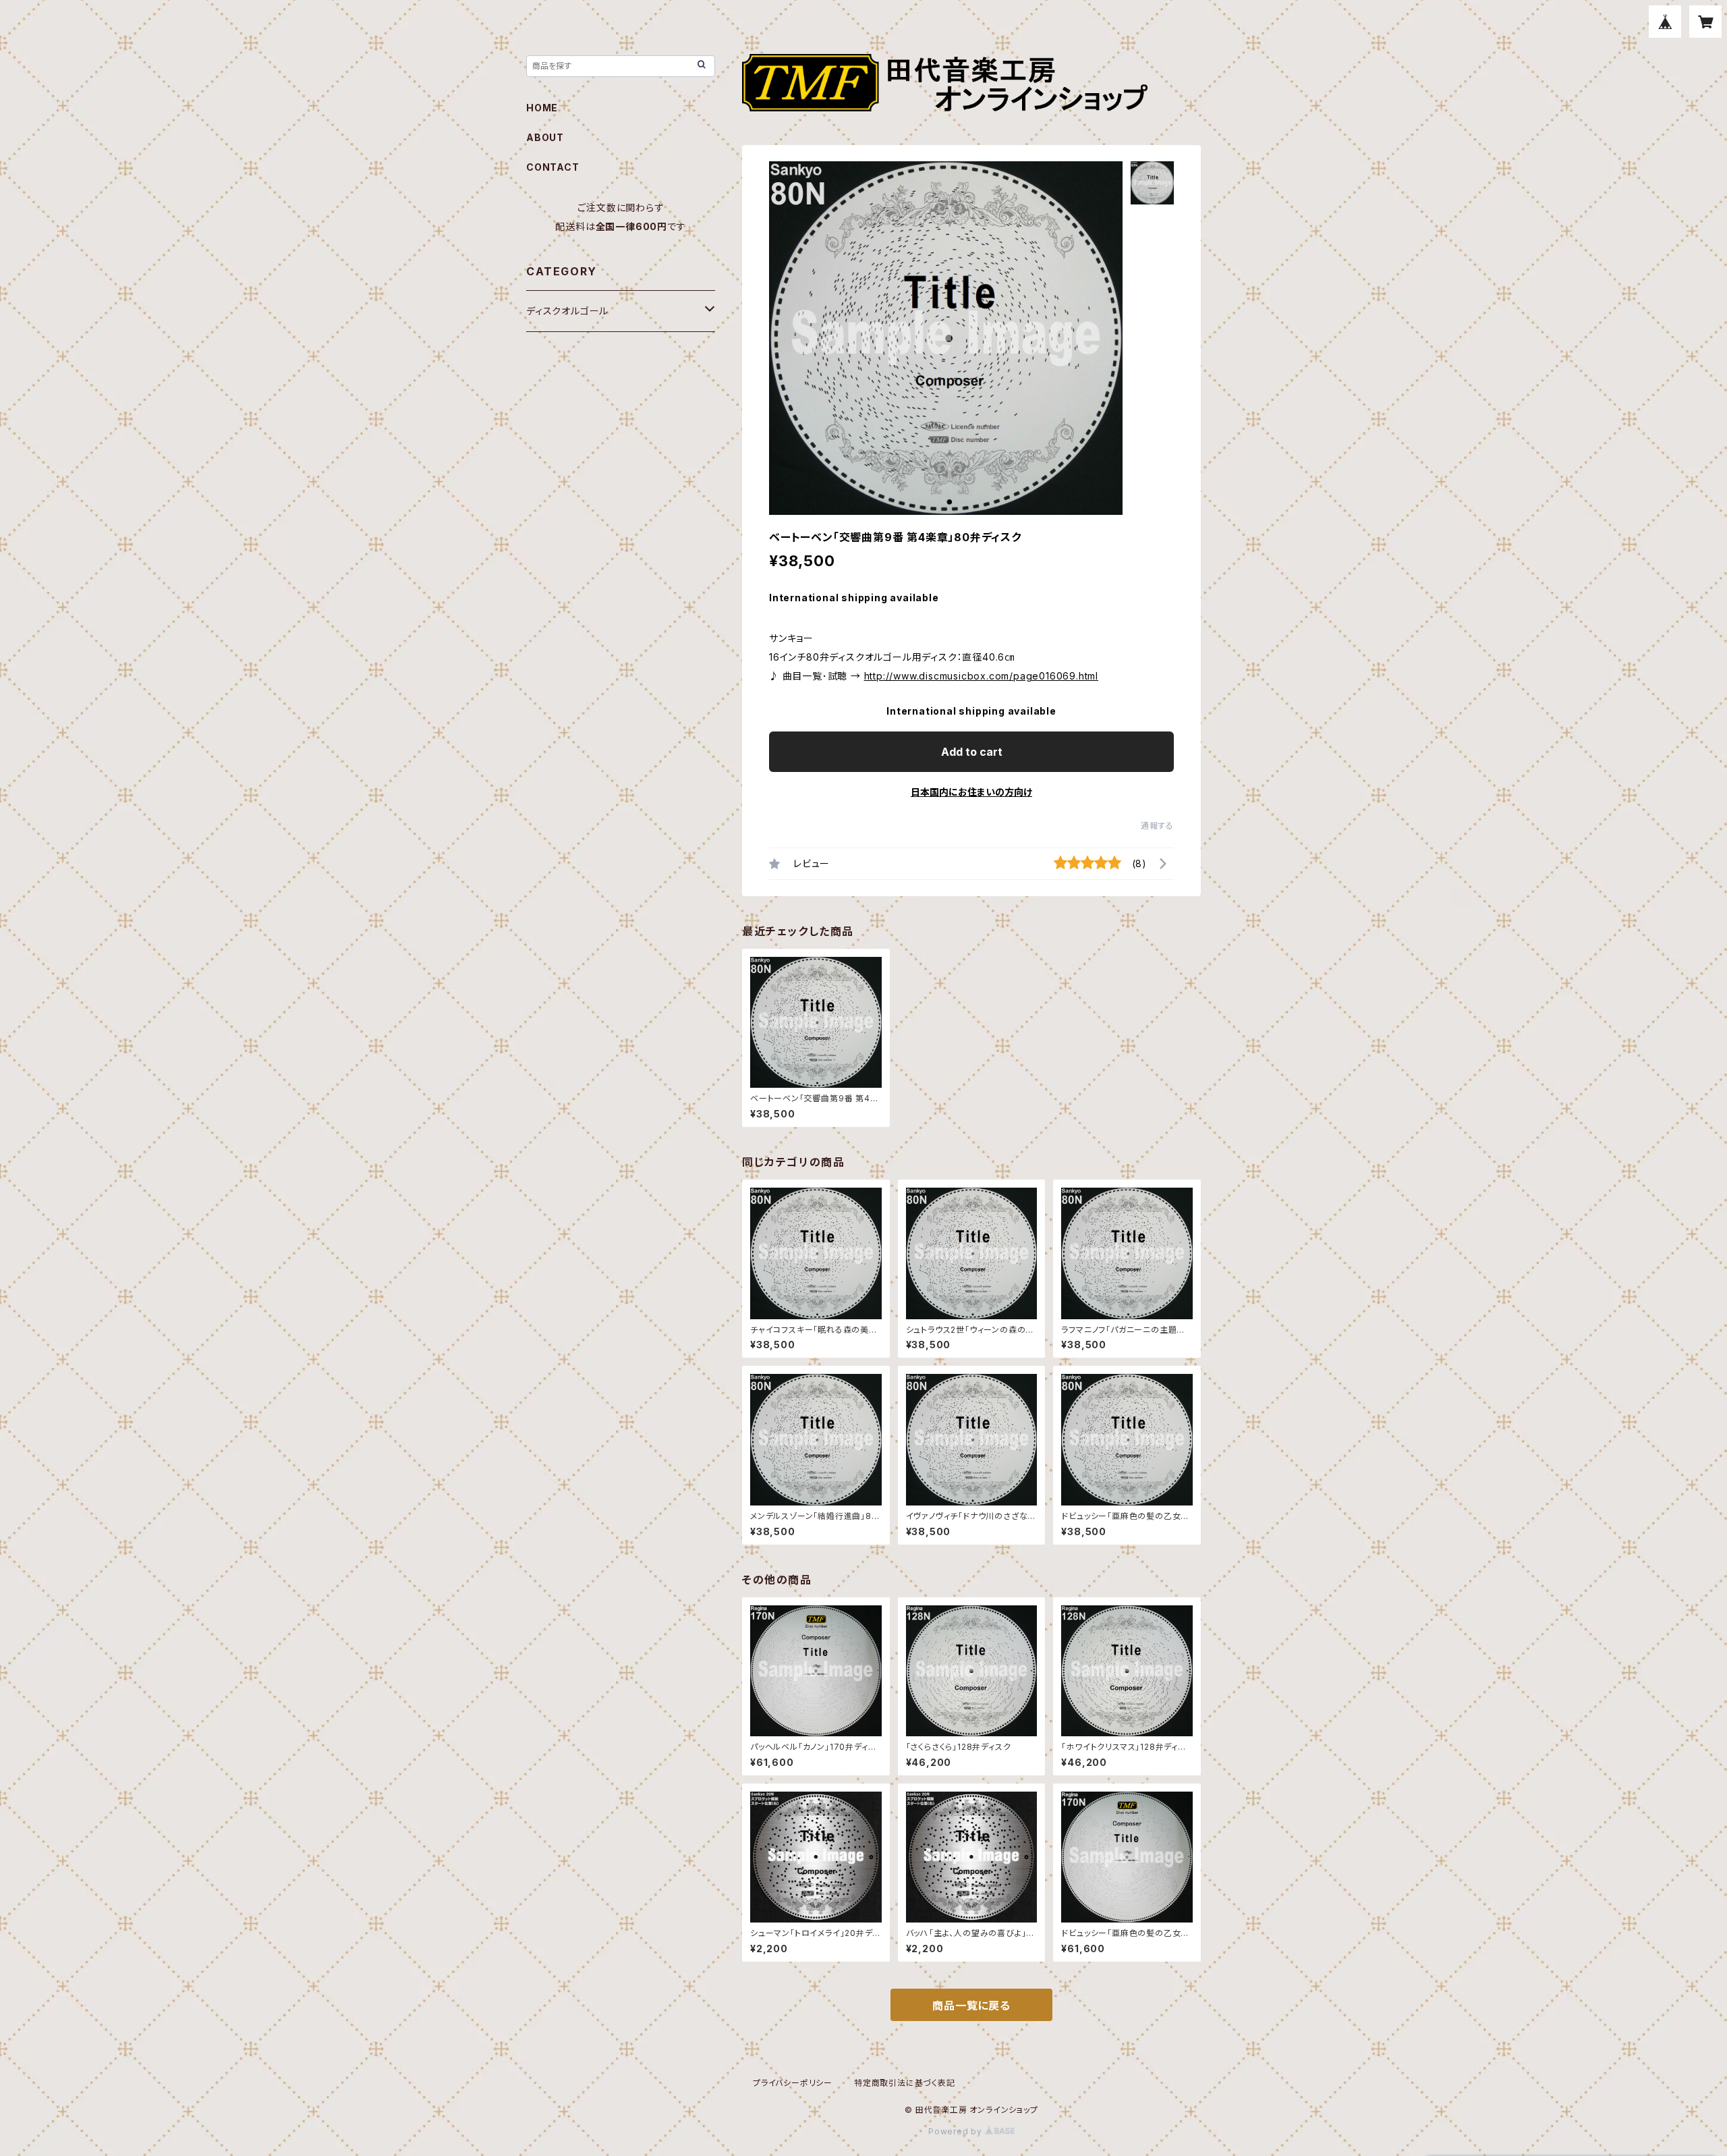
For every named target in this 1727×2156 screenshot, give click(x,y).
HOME (542, 108)
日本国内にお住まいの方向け (971, 792)
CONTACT (553, 167)
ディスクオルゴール (567, 311)
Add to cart (972, 752)
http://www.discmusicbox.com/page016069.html (981, 676)
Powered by (957, 2131)
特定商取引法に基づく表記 (905, 2083)
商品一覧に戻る (971, 2006)
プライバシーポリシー (793, 2083)
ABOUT (545, 137)
